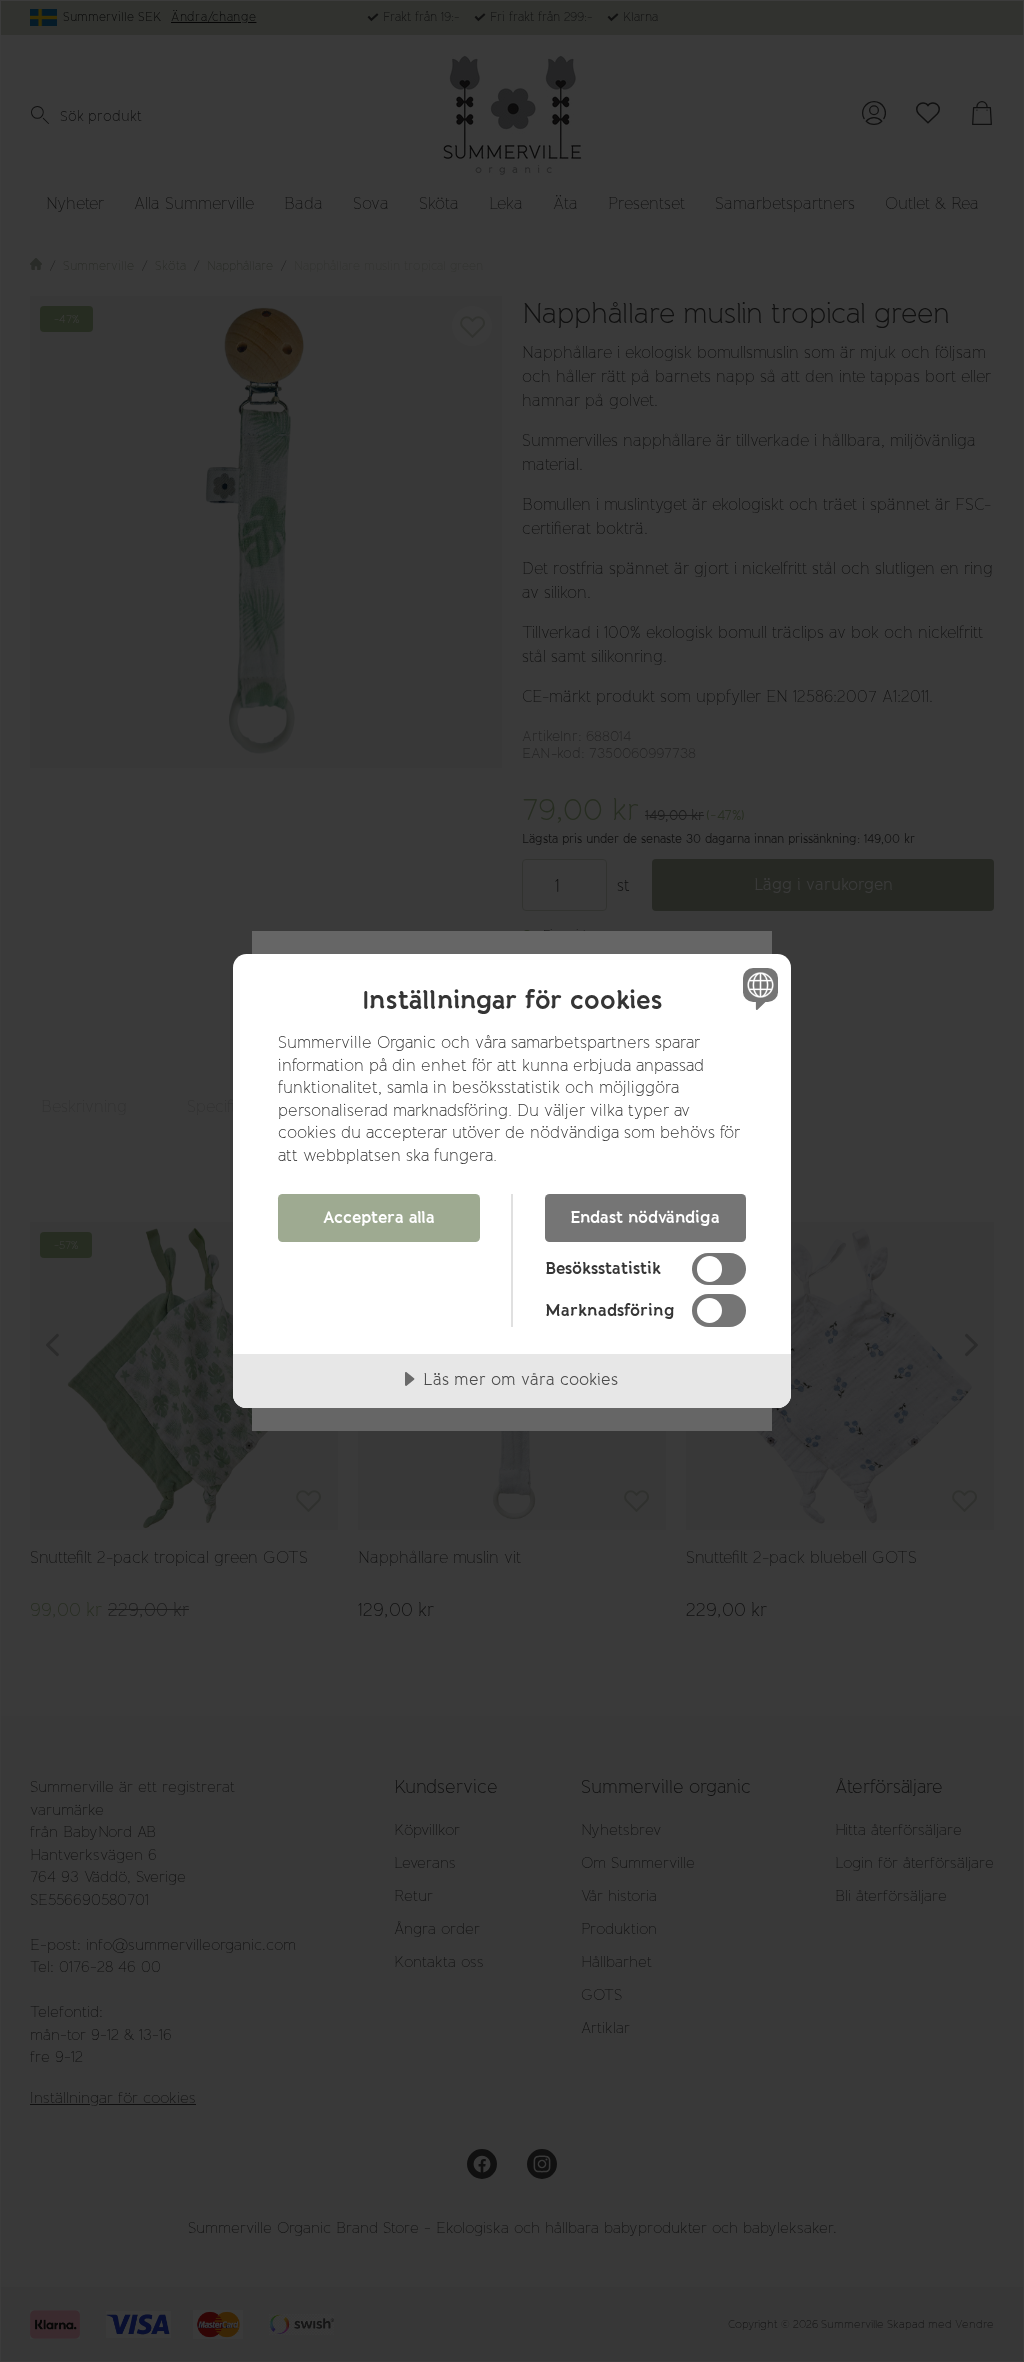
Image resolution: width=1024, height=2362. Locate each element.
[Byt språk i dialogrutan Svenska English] (758, 988)
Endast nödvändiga (645, 1217)
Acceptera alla (379, 1217)
